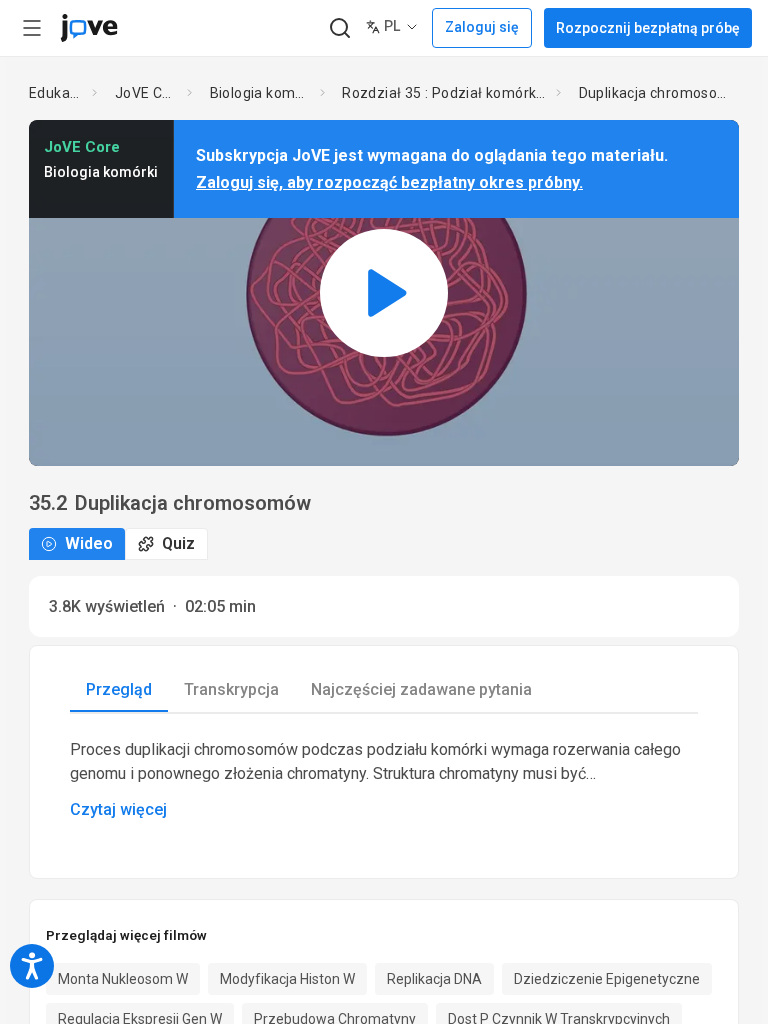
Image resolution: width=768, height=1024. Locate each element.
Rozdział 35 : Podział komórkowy (445, 93)
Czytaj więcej (118, 809)
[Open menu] (32, 28)
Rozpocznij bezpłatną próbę (648, 28)
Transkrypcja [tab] (231, 689)
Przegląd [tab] (119, 689)
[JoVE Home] (89, 28)
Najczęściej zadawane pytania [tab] (421, 689)
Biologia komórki (261, 93)
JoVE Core (147, 93)
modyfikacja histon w (287, 979)
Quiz (178, 543)
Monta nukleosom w (123, 979)
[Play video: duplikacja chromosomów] (384, 292)
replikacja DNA (434, 979)
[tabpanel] (384, 780)
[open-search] (339, 28)
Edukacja (57, 93)
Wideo (89, 543)
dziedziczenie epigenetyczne (607, 979)
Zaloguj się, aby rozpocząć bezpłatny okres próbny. (389, 182)
